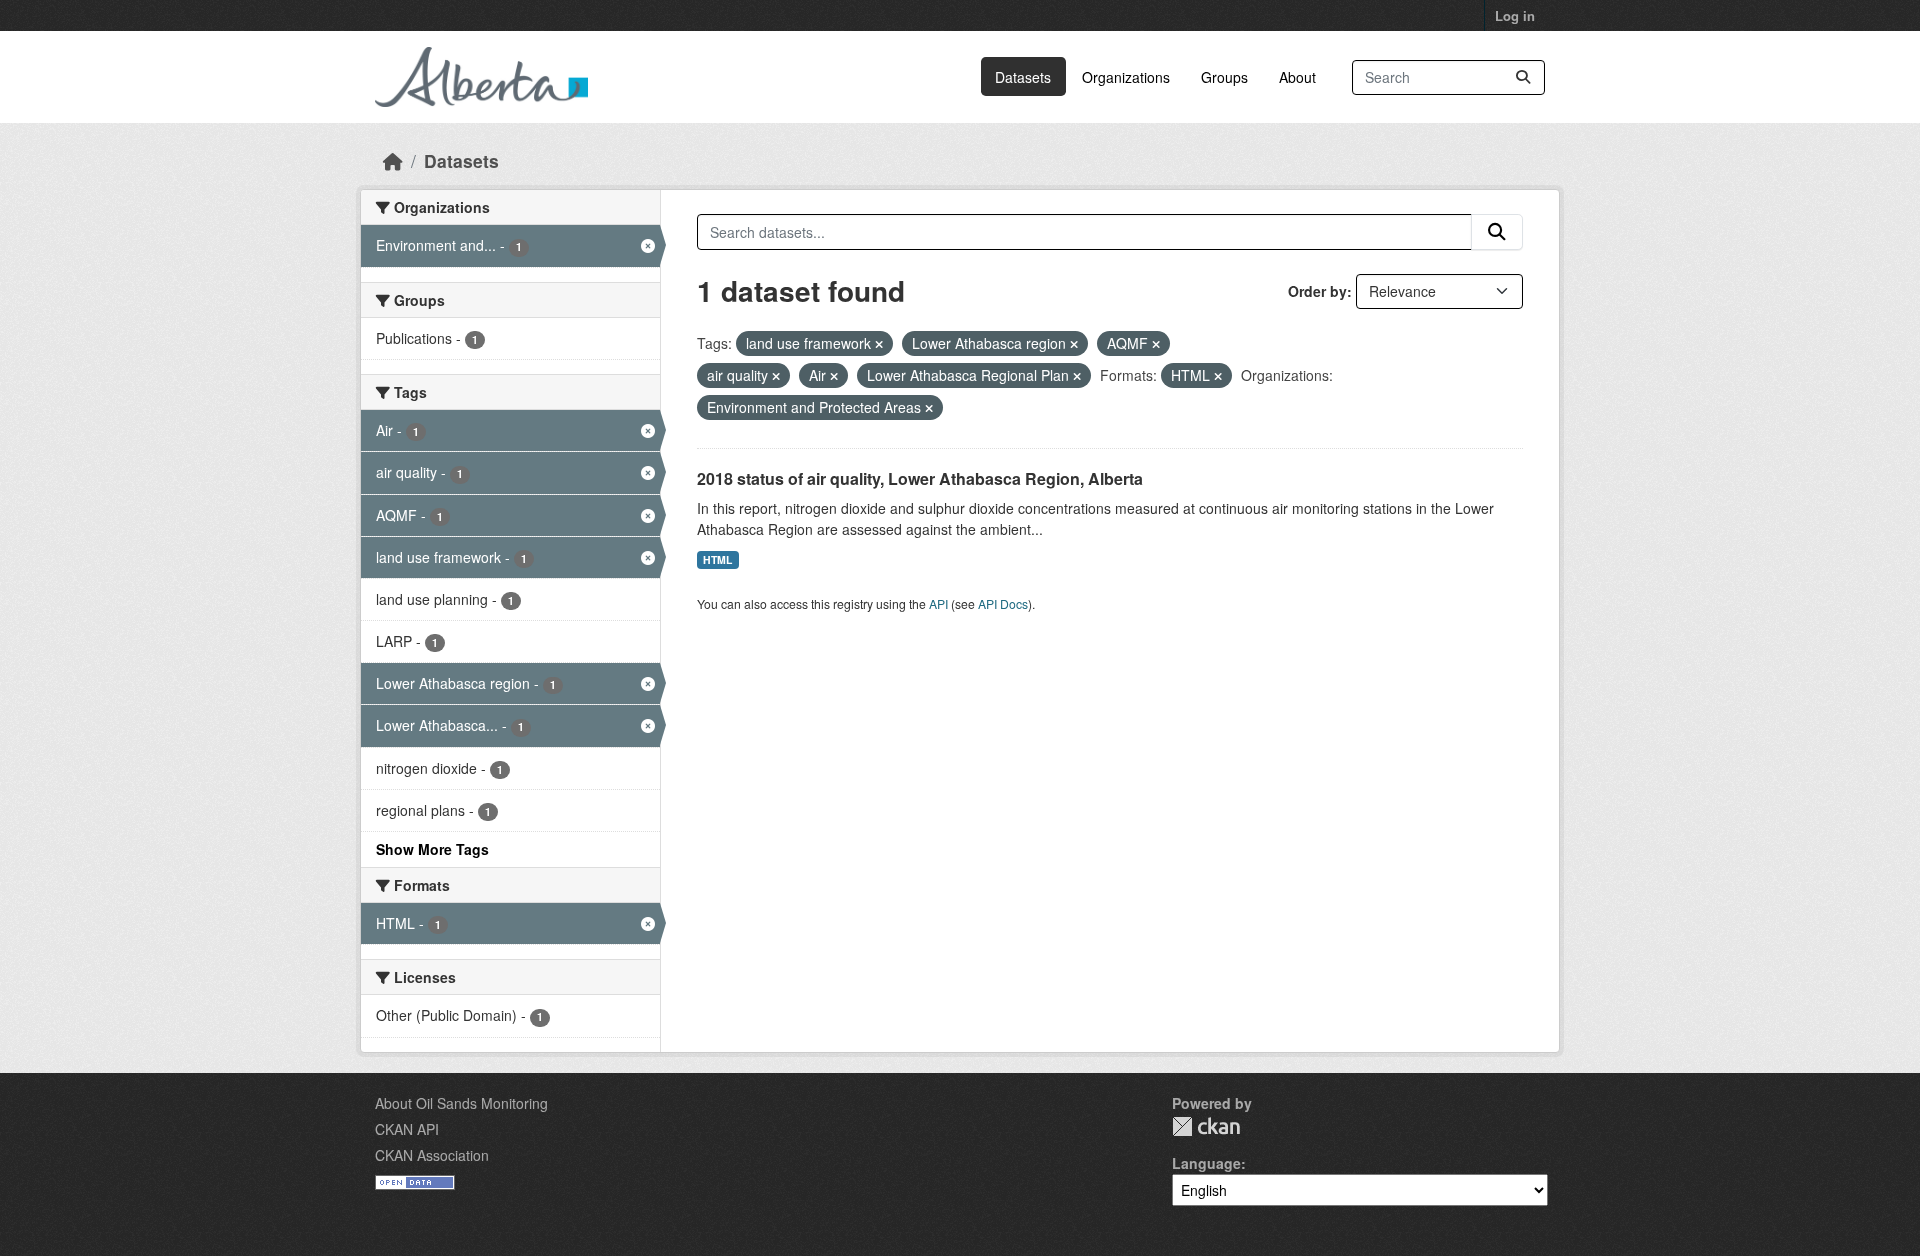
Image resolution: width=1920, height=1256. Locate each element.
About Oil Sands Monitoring (461, 1103)
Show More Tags (432, 849)
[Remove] (879, 344)
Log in (1515, 15)
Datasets (1023, 77)
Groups (1224, 77)
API (938, 603)
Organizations (1126, 77)
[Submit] (1523, 77)
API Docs (1003, 603)
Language (1206, 1163)
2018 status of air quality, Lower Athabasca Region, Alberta (920, 478)
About (1297, 77)
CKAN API (407, 1129)
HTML (717, 559)
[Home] (393, 160)
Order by (1317, 291)
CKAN (1206, 1126)
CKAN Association (432, 1155)
